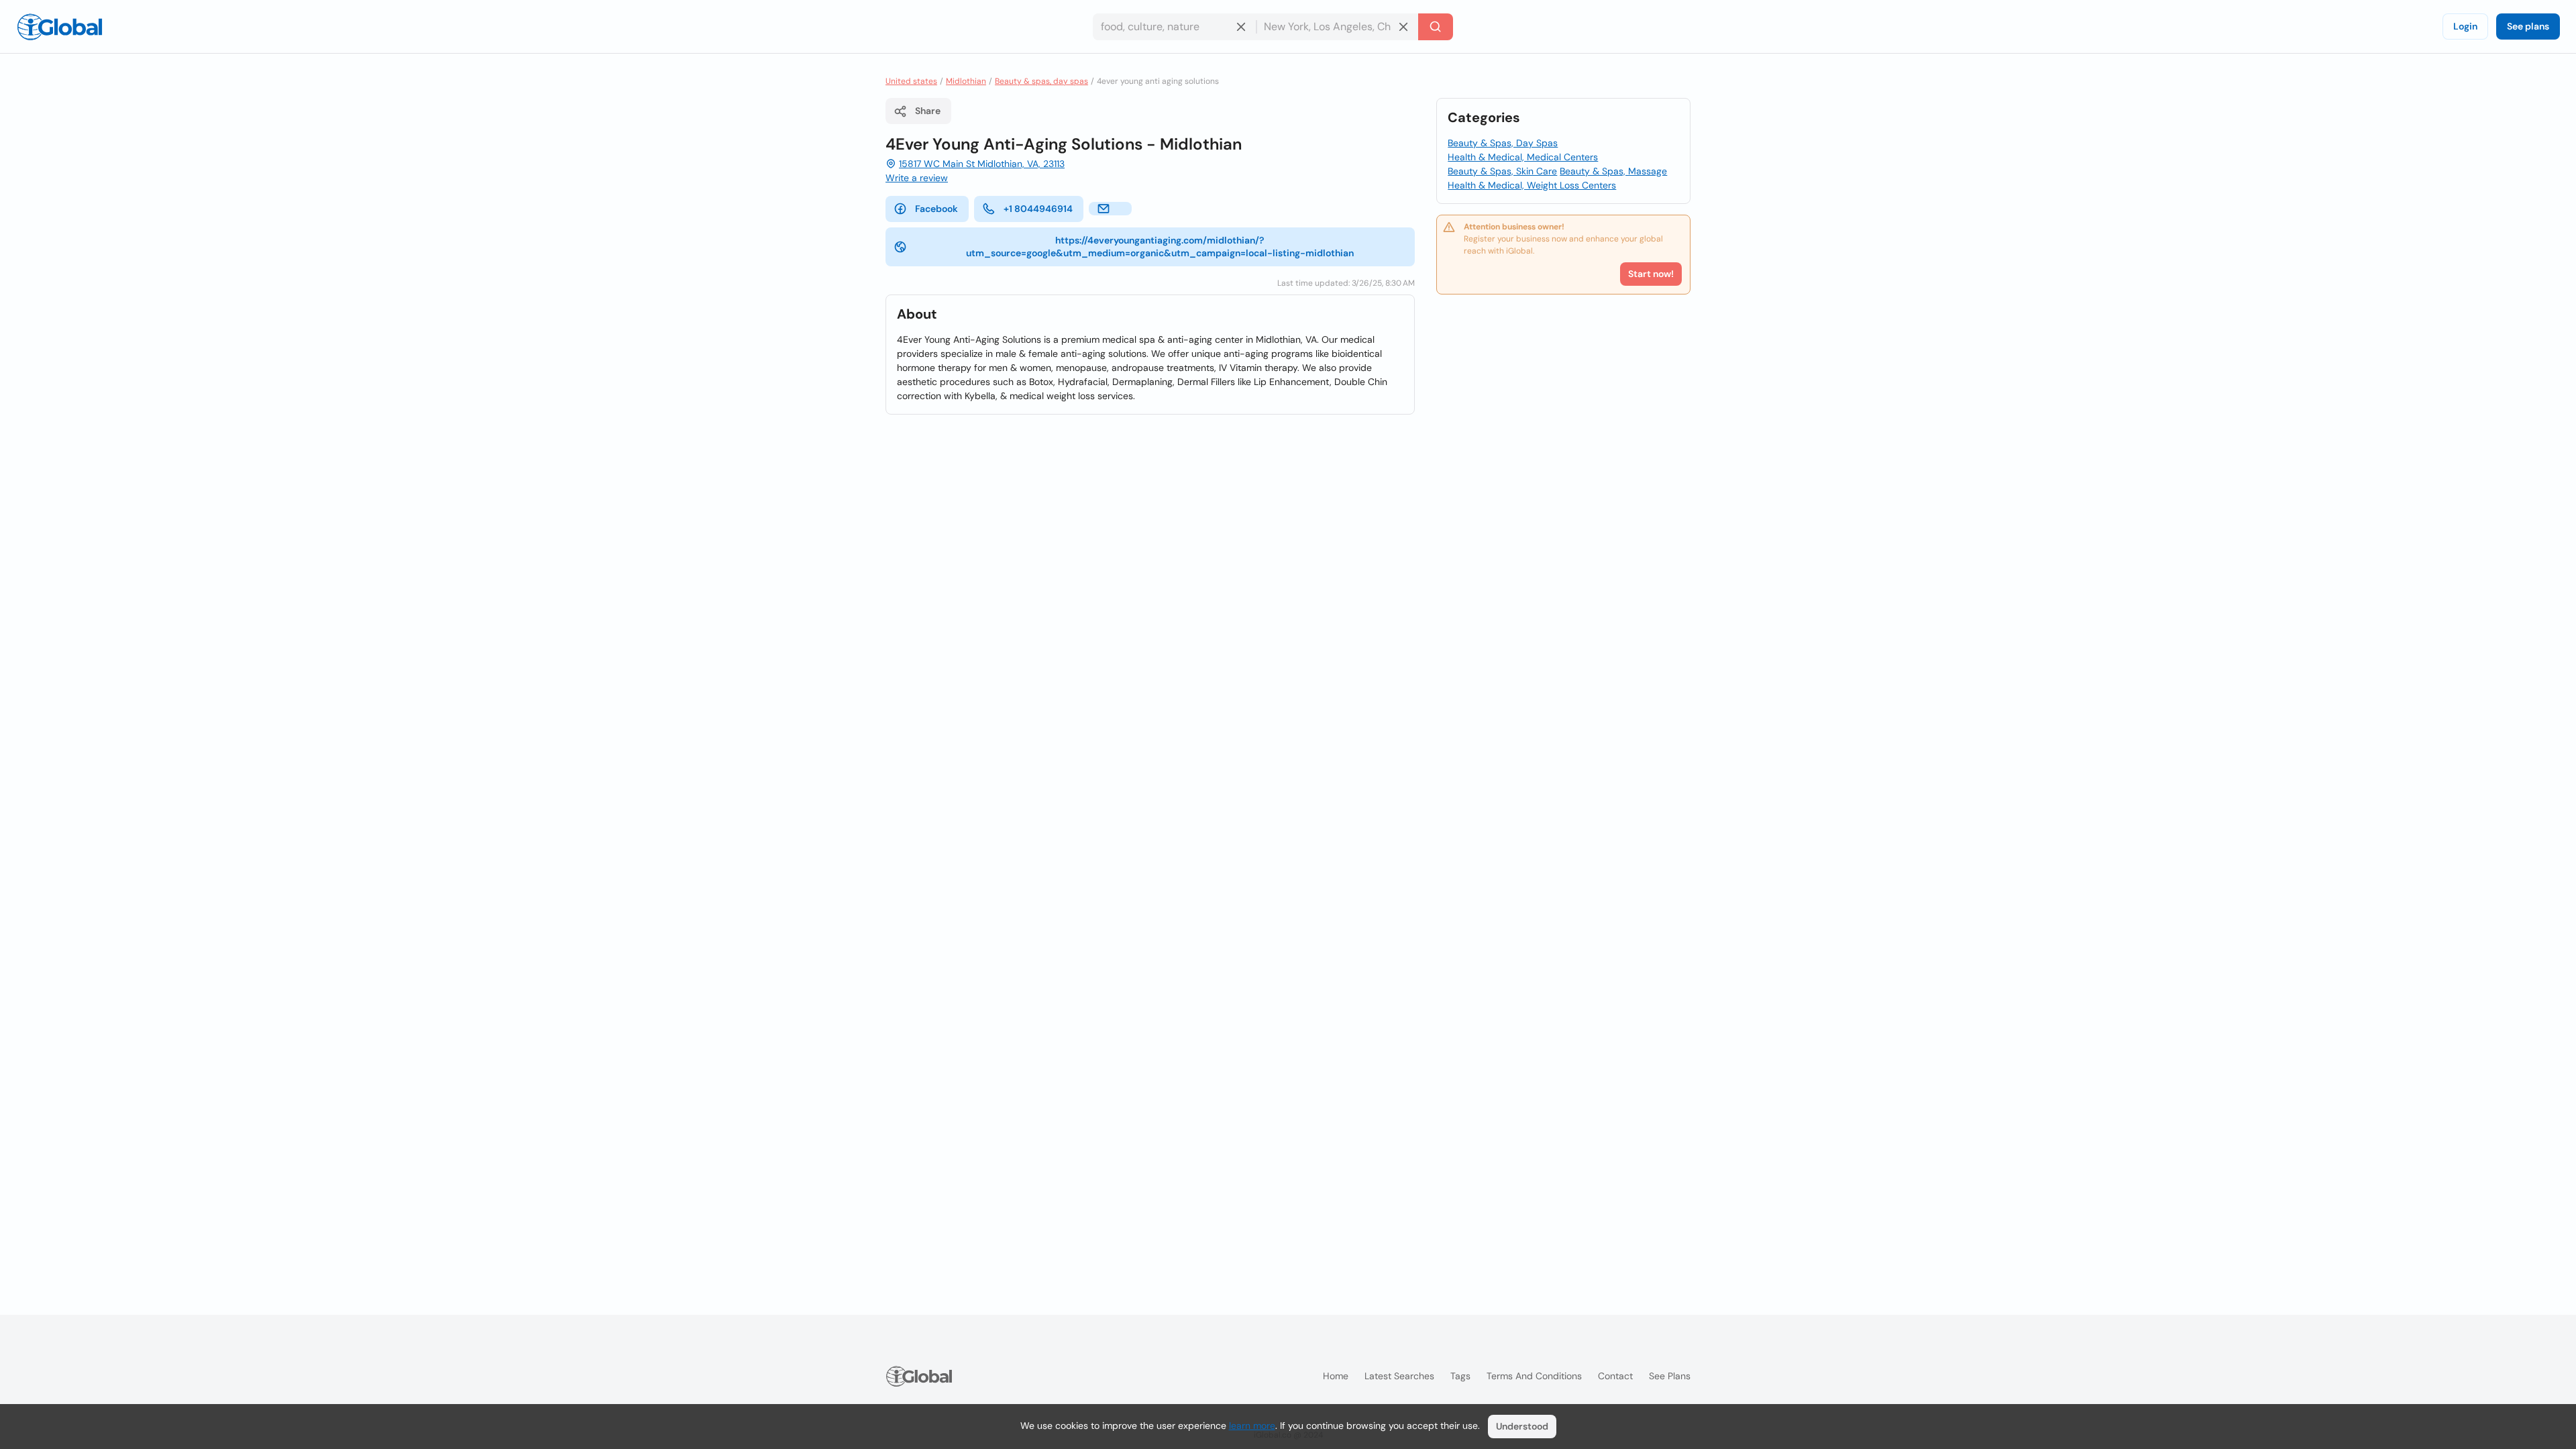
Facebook (936, 209)
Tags (1460, 1376)
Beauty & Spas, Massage (1613, 171)
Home (1336, 1376)
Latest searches (1399, 1376)
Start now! (1651, 274)
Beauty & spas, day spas (1041, 81)
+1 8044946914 (1038, 209)
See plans (2528, 26)
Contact (1615, 1376)
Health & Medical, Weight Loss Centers (1532, 185)
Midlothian (966, 81)
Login (2465, 26)
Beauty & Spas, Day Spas (1503, 143)
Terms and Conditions (1534, 1376)
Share (928, 111)
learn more (1252, 1426)
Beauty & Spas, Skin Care (1502, 171)
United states (911, 81)
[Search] (1436, 27)
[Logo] (60, 27)
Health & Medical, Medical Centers (1523, 157)
